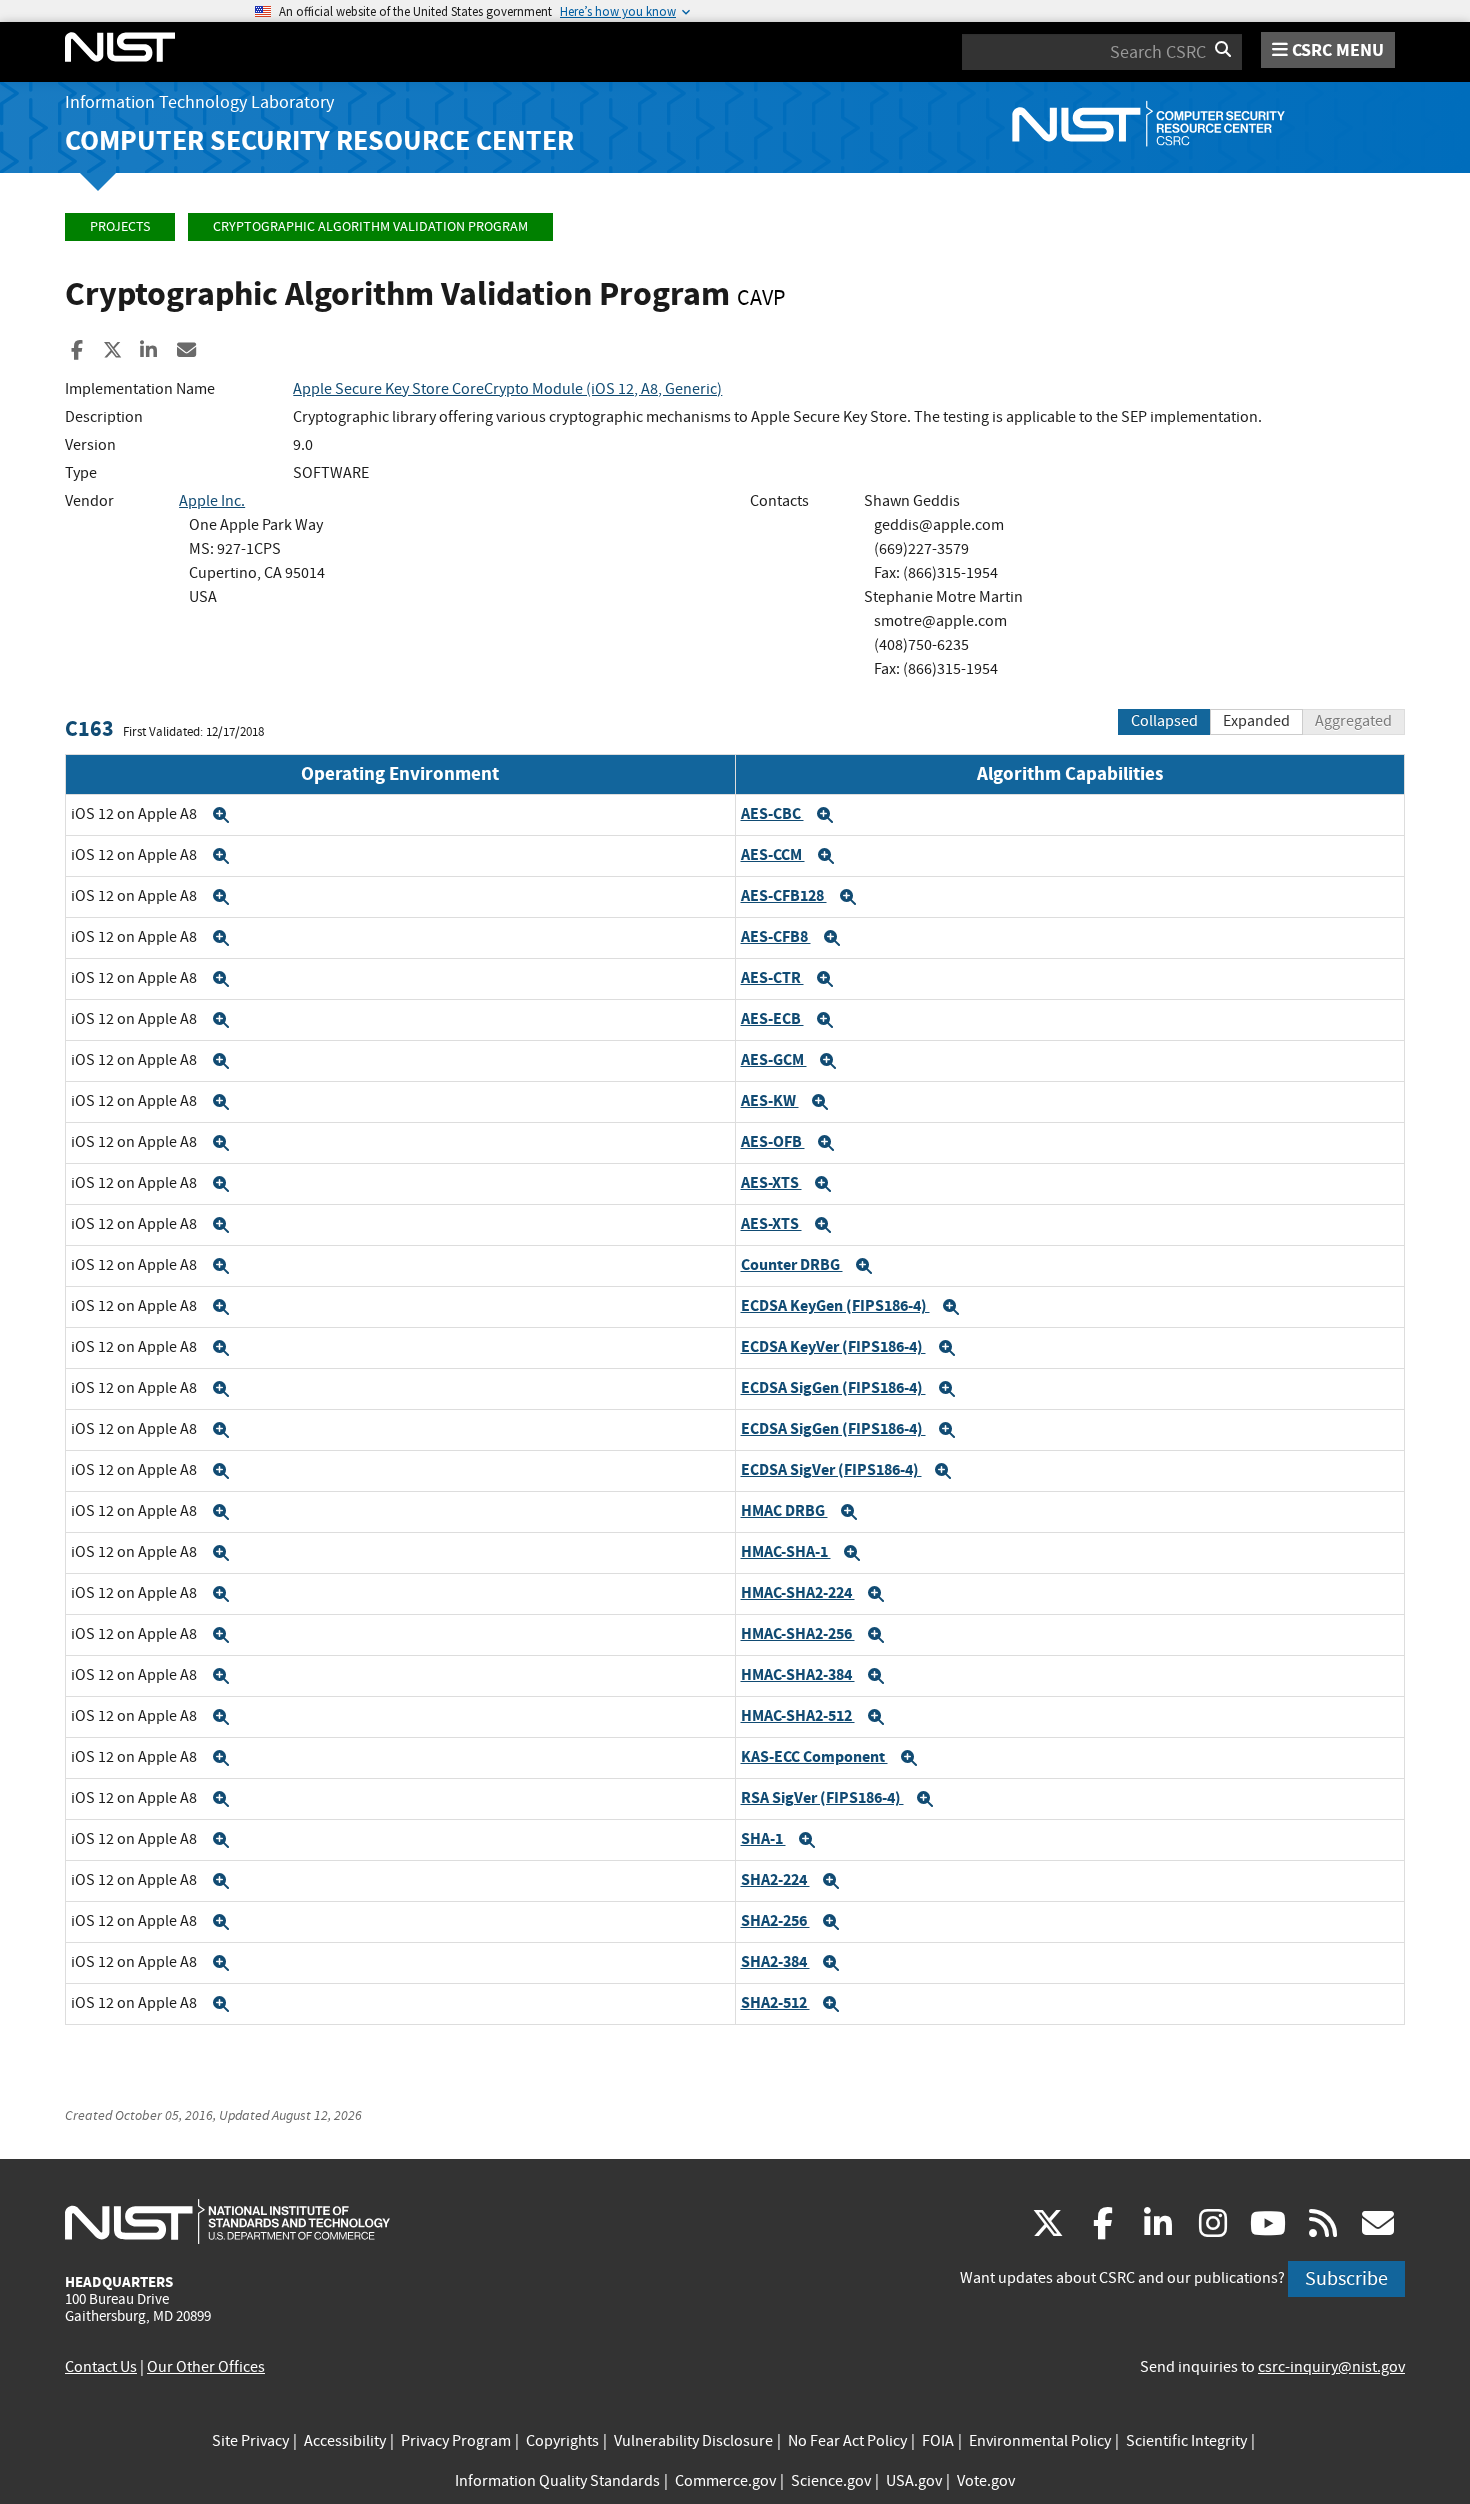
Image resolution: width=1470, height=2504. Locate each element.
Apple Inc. (212, 501)
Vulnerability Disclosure (693, 2441)
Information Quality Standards (557, 2481)
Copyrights (562, 2441)
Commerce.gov (725, 2481)
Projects (120, 226)
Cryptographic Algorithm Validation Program (370, 226)
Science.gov (831, 2481)
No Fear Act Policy (847, 2441)
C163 (89, 728)
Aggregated (1353, 721)
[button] (221, 815)
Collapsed (1164, 721)
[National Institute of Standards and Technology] (227, 2221)
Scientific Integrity (1186, 2441)
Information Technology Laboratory (199, 102)
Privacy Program (456, 2441)
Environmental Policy (1040, 2441)
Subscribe (1346, 2278)
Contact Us (101, 2367)
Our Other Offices (206, 2367)
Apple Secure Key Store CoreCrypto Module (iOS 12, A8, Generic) (507, 389)
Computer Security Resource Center (319, 140)
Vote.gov (986, 2481)
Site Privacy (250, 2441)
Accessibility (345, 2441)
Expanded (1256, 721)
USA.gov (914, 2481)
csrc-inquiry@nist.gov (1331, 2367)
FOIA (938, 2441)
